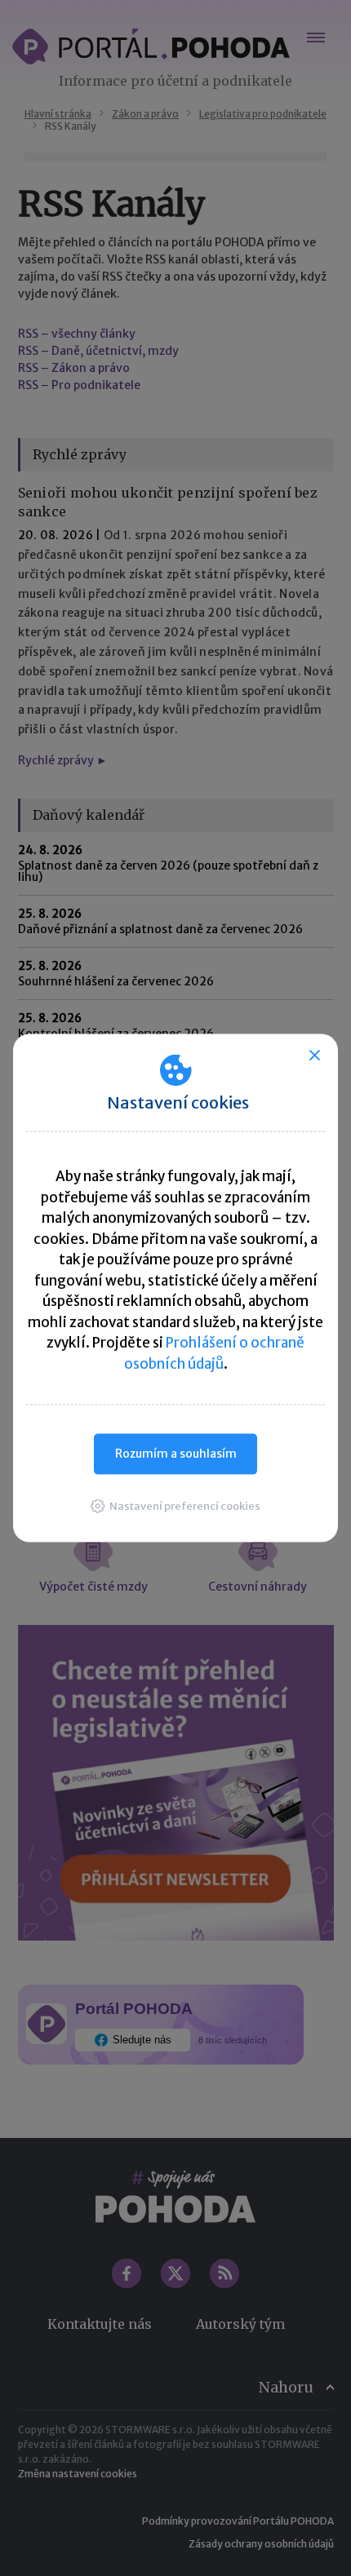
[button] (175, 1505)
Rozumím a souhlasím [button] (176, 1454)
